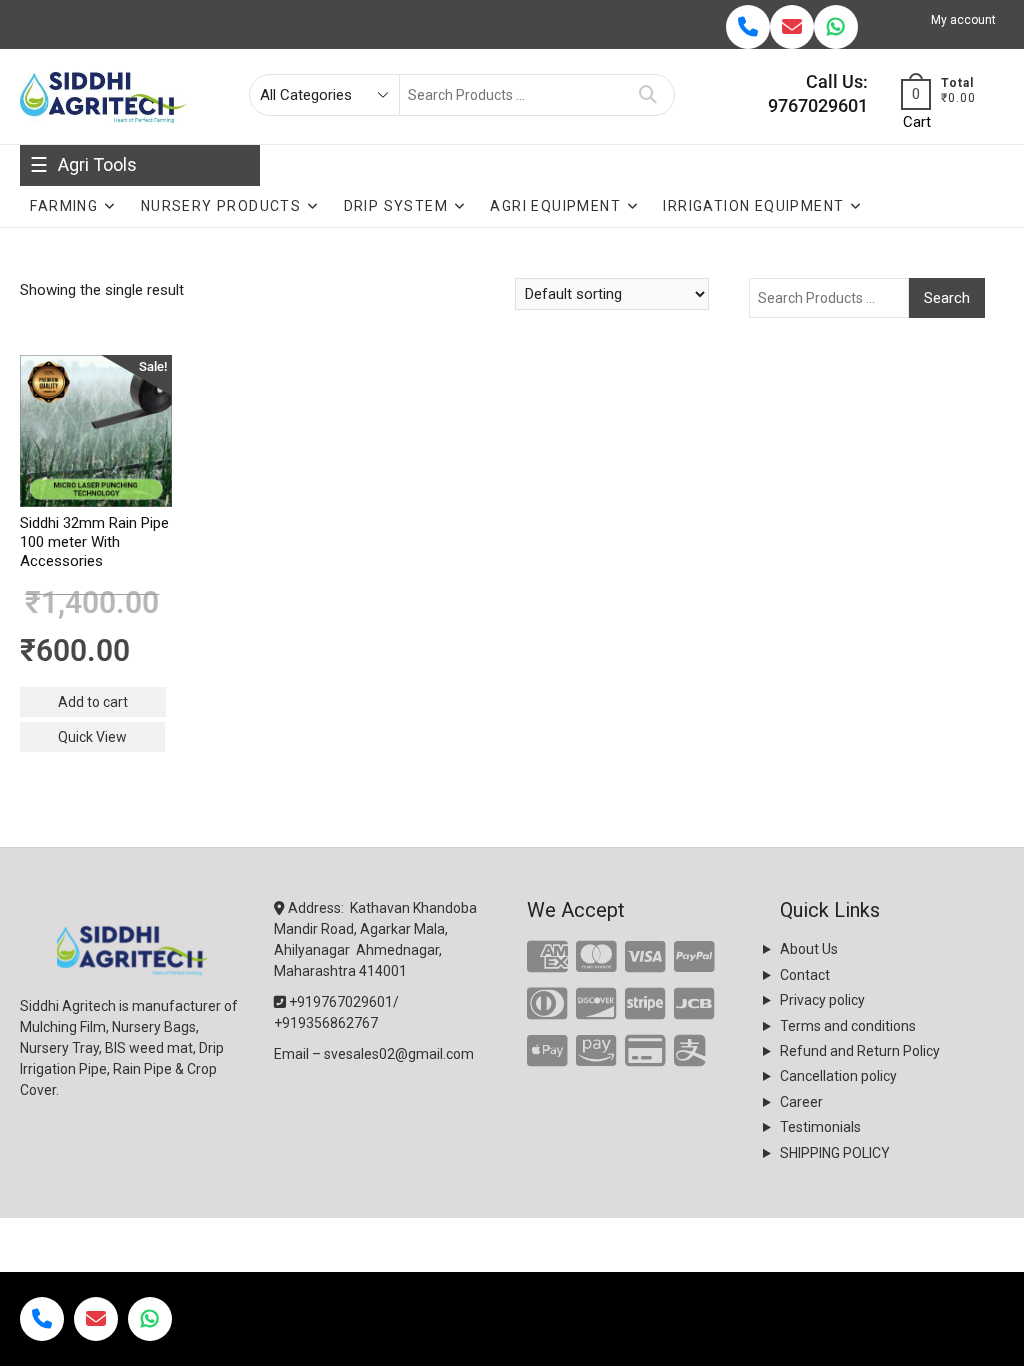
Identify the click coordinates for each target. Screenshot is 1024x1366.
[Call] (748, 27)
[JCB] (694, 1005)
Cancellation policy (838, 1076)
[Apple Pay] (547, 1052)
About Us (809, 949)
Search (648, 95)
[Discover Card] (596, 1005)
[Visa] (645, 958)
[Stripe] (645, 1005)
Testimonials (820, 1127)
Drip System (396, 206)
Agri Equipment (555, 206)
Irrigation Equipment (753, 206)
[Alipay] (690, 1052)
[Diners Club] (547, 1005)
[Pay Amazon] (596, 1052)
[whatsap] (836, 27)
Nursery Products (221, 206)
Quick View (92, 737)
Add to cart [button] (93, 702)
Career (801, 1102)
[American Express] (547, 958)
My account (963, 20)
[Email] (792, 27)
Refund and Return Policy (860, 1051)
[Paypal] (694, 958)
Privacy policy (822, 1000)
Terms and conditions (848, 1026)
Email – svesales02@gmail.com (374, 1054)
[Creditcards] (645, 1052)
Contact (805, 975)
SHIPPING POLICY (835, 1153)
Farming (64, 206)
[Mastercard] (596, 958)
